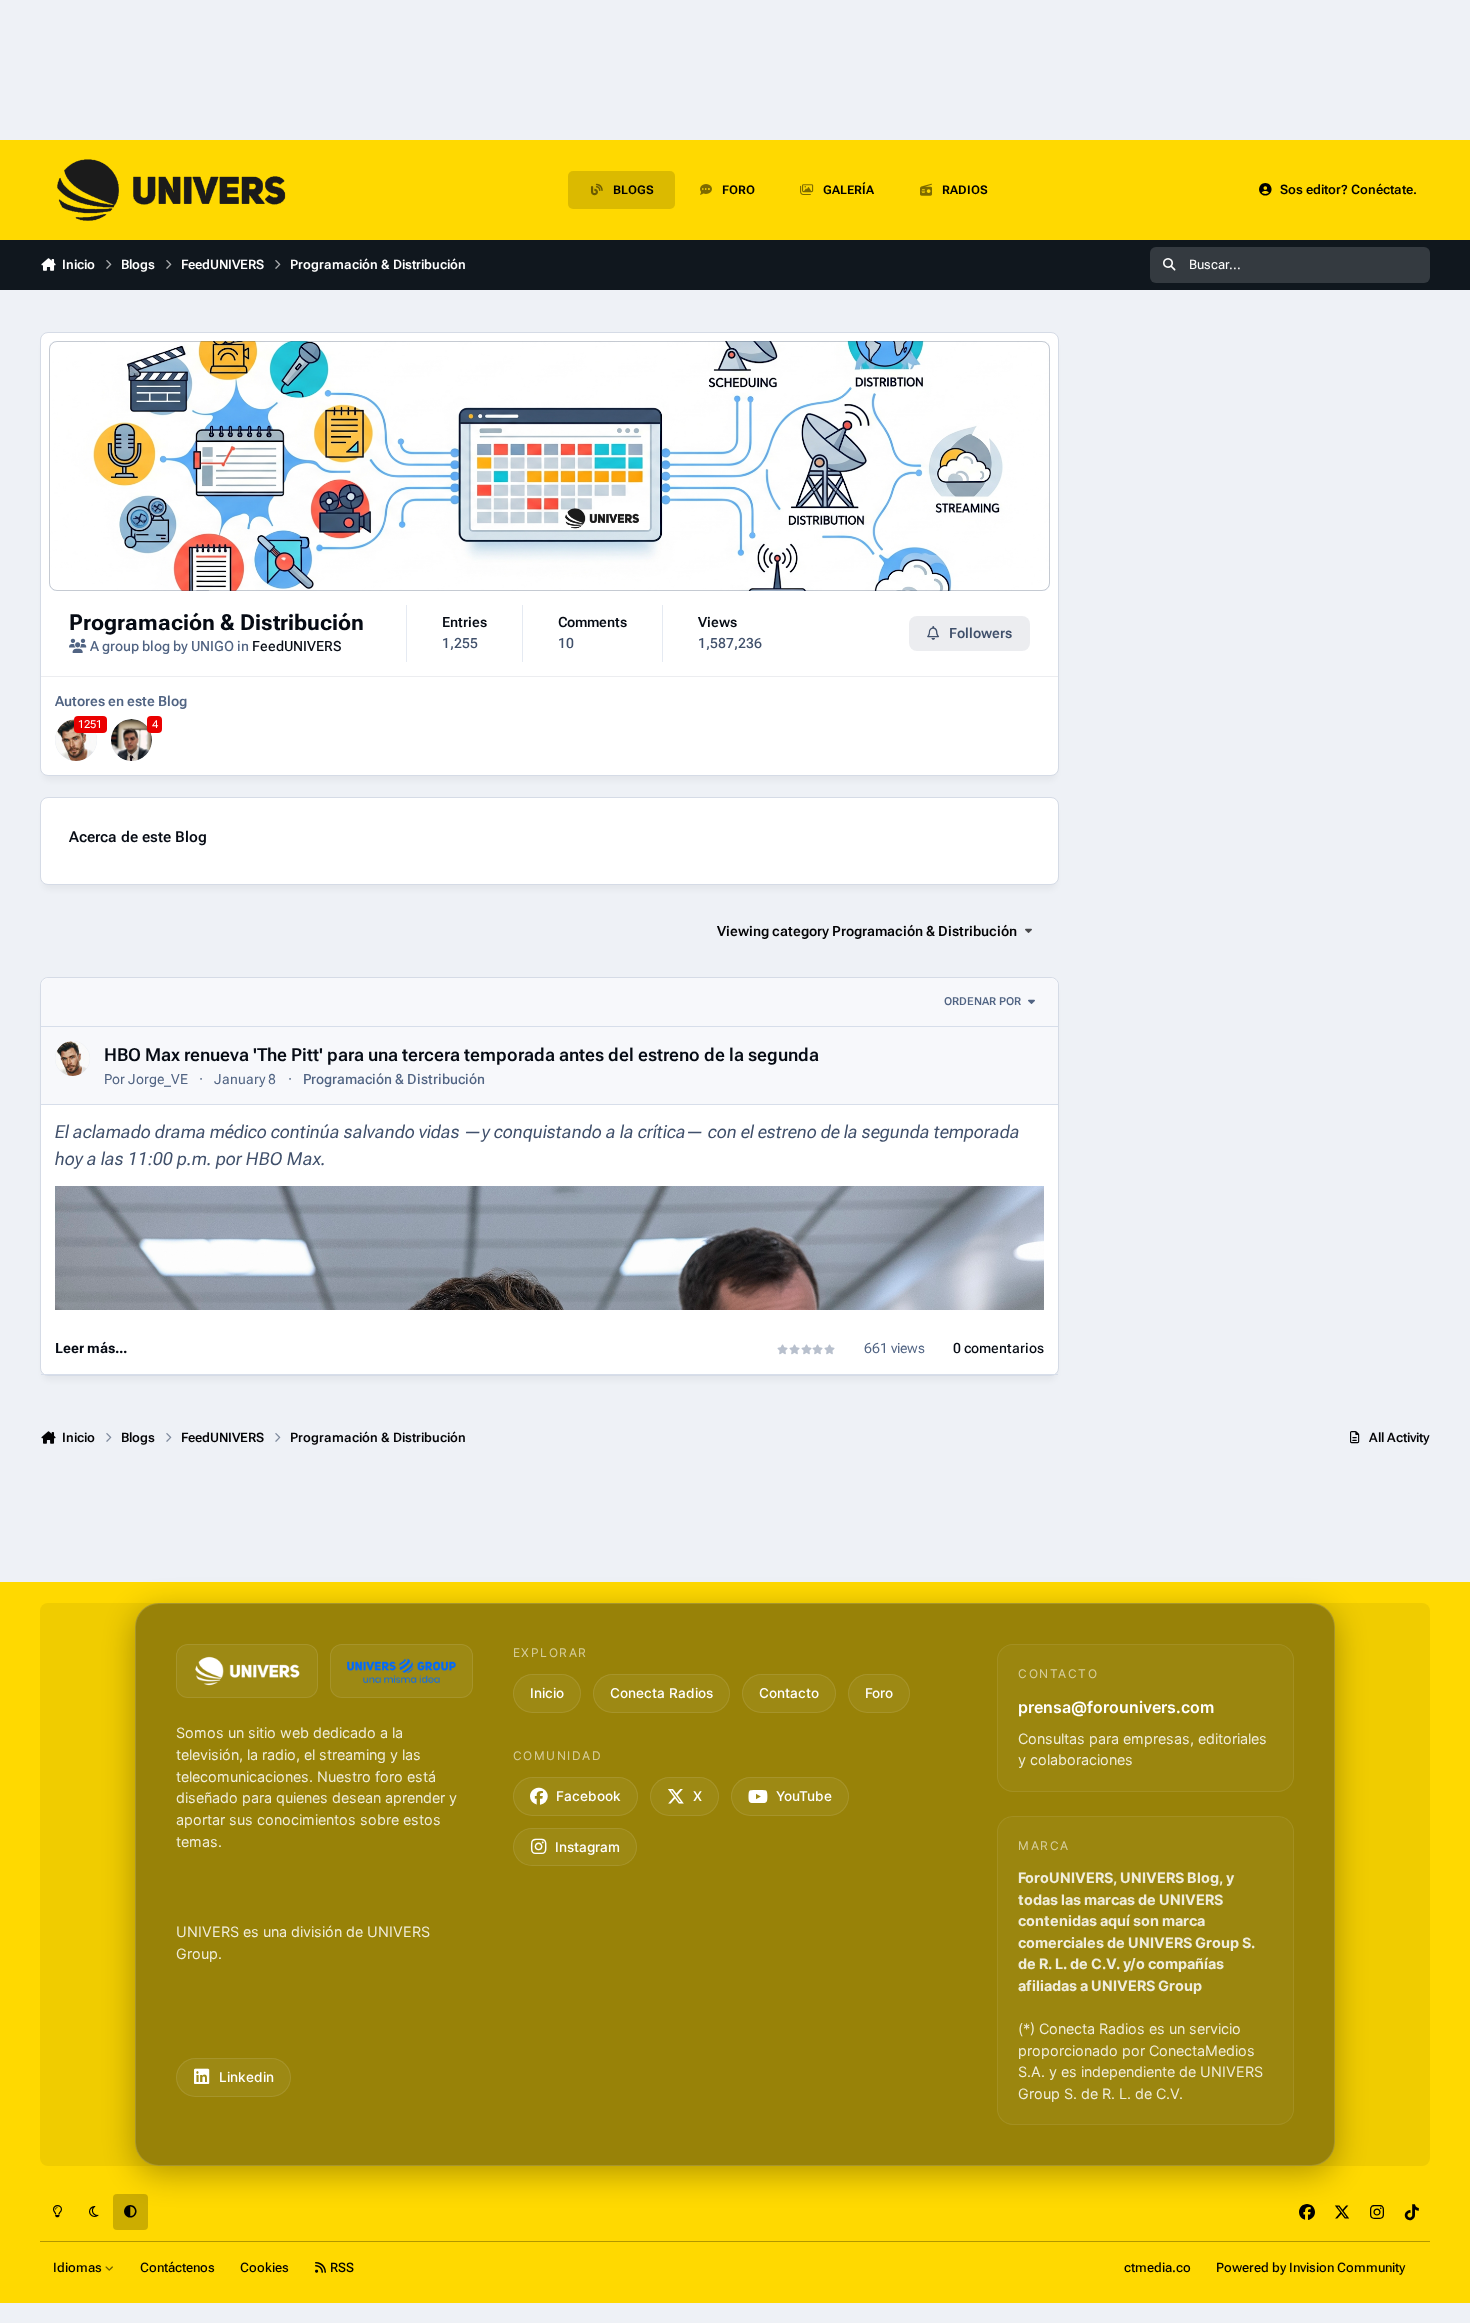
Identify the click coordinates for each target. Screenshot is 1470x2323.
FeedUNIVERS (296, 646)
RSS (340, 2267)
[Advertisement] (1255, 1236)
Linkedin (246, 2077)
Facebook (588, 1796)
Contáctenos (177, 2267)
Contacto (789, 1693)
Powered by (1310, 2267)
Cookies (264, 2267)
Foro (879, 1693)
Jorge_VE (158, 1079)
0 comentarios (998, 1348)
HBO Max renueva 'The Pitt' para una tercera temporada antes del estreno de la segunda (461, 1054)
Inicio (547, 1693)
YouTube (804, 1796)
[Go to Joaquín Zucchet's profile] (132, 740)
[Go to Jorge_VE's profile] (76, 740)
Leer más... (91, 1348)
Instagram (587, 1847)
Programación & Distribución (216, 622)
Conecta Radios (661, 1693)
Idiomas (79, 2267)
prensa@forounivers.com (1116, 1707)
